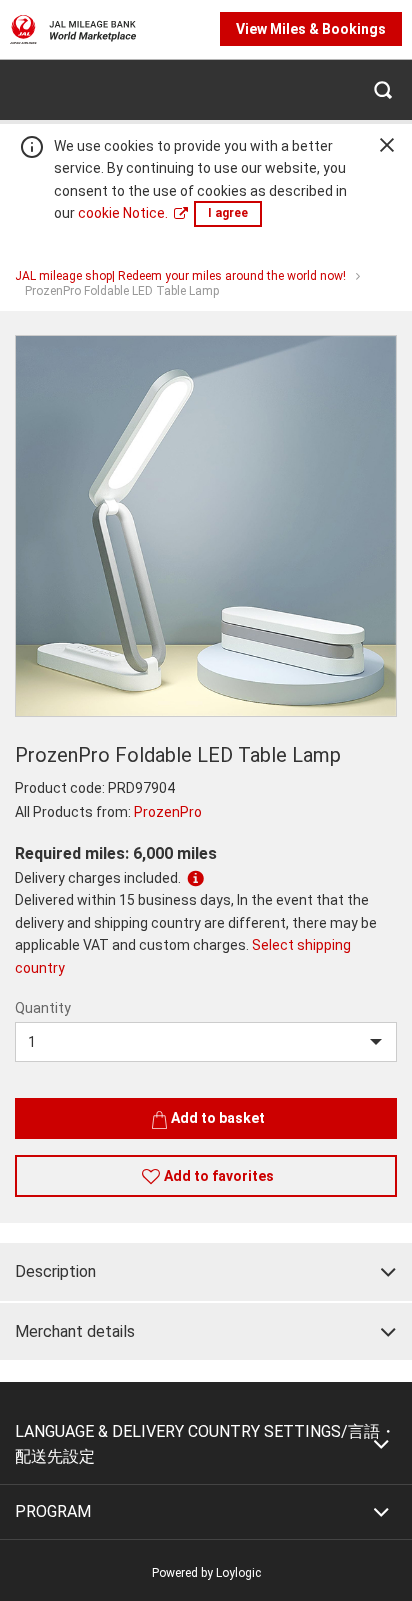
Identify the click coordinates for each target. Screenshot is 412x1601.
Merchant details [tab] (75, 1331)
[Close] (387, 145)
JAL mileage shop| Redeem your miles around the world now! (180, 276)
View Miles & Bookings (311, 29)
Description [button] (55, 1271)
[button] (382, 89)
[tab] (206, 1272)
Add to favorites (219, 1176)
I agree (228, 213)
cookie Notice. (123, 213)
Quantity (43, 1008)
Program (53, 1511)
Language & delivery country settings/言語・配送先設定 (205, 1444)
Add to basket (218, 1118)
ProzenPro (168, 812)
